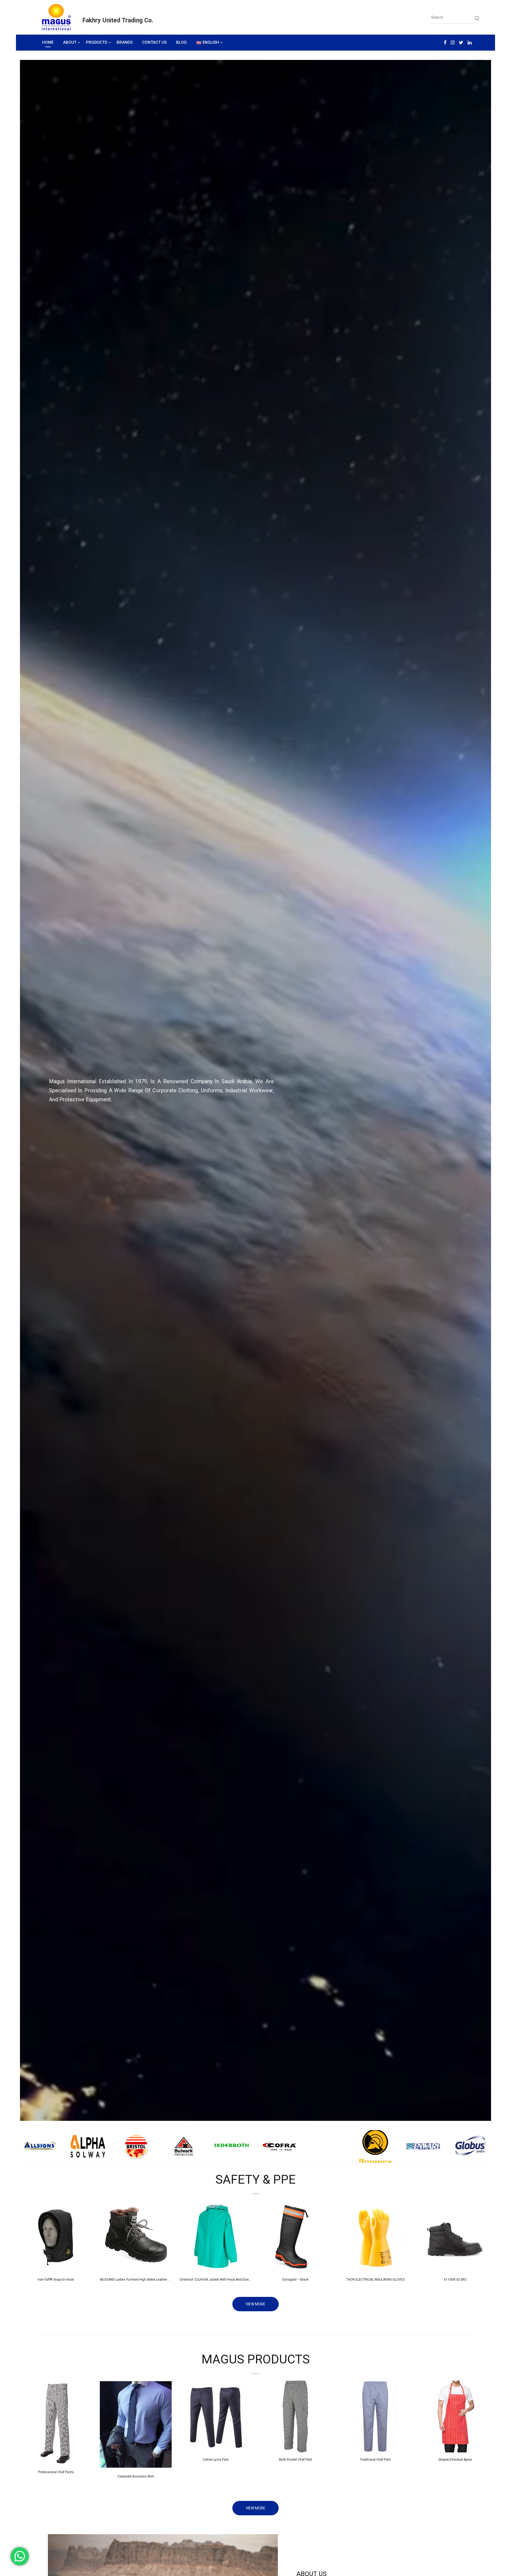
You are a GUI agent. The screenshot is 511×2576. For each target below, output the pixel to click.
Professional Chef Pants (56, 2472)
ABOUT (70, 42)
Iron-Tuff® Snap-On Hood (56, 2280)
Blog (182, 42)
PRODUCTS (96, 42)
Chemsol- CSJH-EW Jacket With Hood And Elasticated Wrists (225, 2280)
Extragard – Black (295, 2280)
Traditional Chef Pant (375, 2460)
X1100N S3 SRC (455, 2280)
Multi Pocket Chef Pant (296, 2460)
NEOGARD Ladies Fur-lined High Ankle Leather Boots (138, 2280)
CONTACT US (154, 42)
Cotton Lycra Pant (216, 2460)
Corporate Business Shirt (136, 2476)
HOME (48, 42)
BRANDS (125, 42)
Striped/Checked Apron (455, 2460)
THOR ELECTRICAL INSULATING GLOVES (375, 2280)
